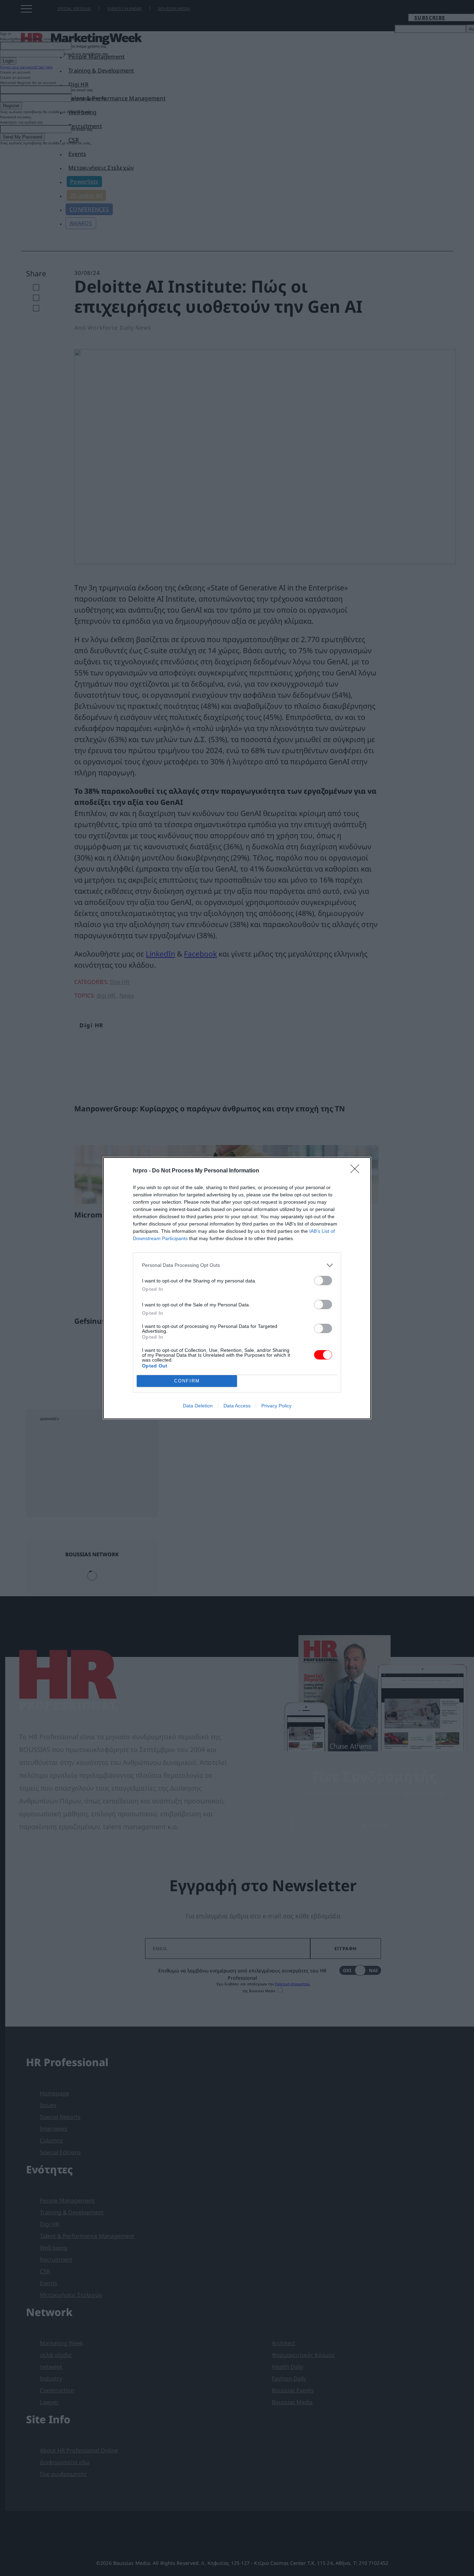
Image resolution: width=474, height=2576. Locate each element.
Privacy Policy (276, 1406)
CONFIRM (187, 1381)
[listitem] (237, 1265)
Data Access (237, 1406)
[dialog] (237, 1288)
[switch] (323, 1281)
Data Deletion (198, 1406)
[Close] (357, 1171)
